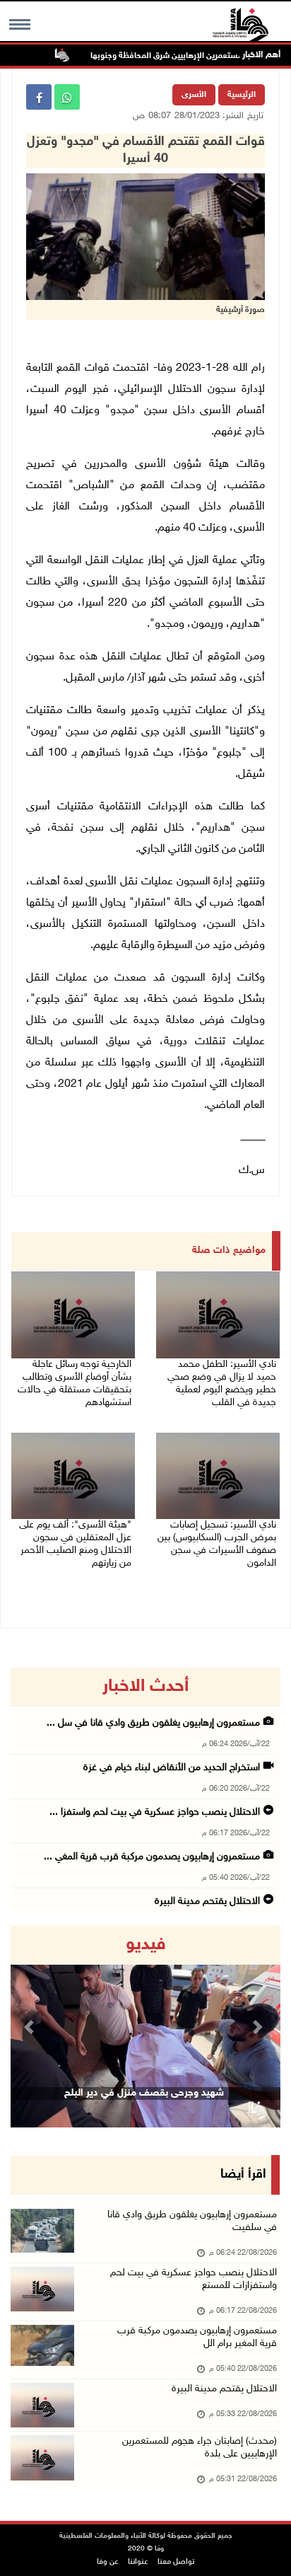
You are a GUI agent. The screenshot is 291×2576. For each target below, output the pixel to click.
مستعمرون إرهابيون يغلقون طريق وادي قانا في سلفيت (192, 2221)
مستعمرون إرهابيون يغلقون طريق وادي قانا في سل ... (153, 1723)
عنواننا (138, 2562)
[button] (31, 2027)
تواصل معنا (176, 2562)
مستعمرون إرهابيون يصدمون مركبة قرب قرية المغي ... (152, 1857)
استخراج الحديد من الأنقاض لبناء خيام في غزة (172, 1768)
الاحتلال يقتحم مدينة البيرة (207, 1901)
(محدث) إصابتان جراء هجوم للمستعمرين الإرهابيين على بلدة (200, 2448)
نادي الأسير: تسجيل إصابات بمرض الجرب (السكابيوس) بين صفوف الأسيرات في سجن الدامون (217, 1544)
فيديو (146, 1945)
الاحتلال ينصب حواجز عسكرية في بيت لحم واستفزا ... (155, 1812)
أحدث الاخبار (145, 1687)
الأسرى (194, 95)
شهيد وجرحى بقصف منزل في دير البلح (144, 2093)
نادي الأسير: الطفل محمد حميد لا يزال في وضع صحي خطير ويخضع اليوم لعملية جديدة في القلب (222, 1384)
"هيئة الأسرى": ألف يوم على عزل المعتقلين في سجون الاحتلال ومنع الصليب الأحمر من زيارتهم (75, 1544)
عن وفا (108, 2562)
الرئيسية (242, 95)
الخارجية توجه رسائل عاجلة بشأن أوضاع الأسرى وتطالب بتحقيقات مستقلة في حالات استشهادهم (75, 1384)
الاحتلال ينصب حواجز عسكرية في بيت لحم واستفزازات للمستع (194, 2279)
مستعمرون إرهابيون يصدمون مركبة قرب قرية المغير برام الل (197, 2337)
